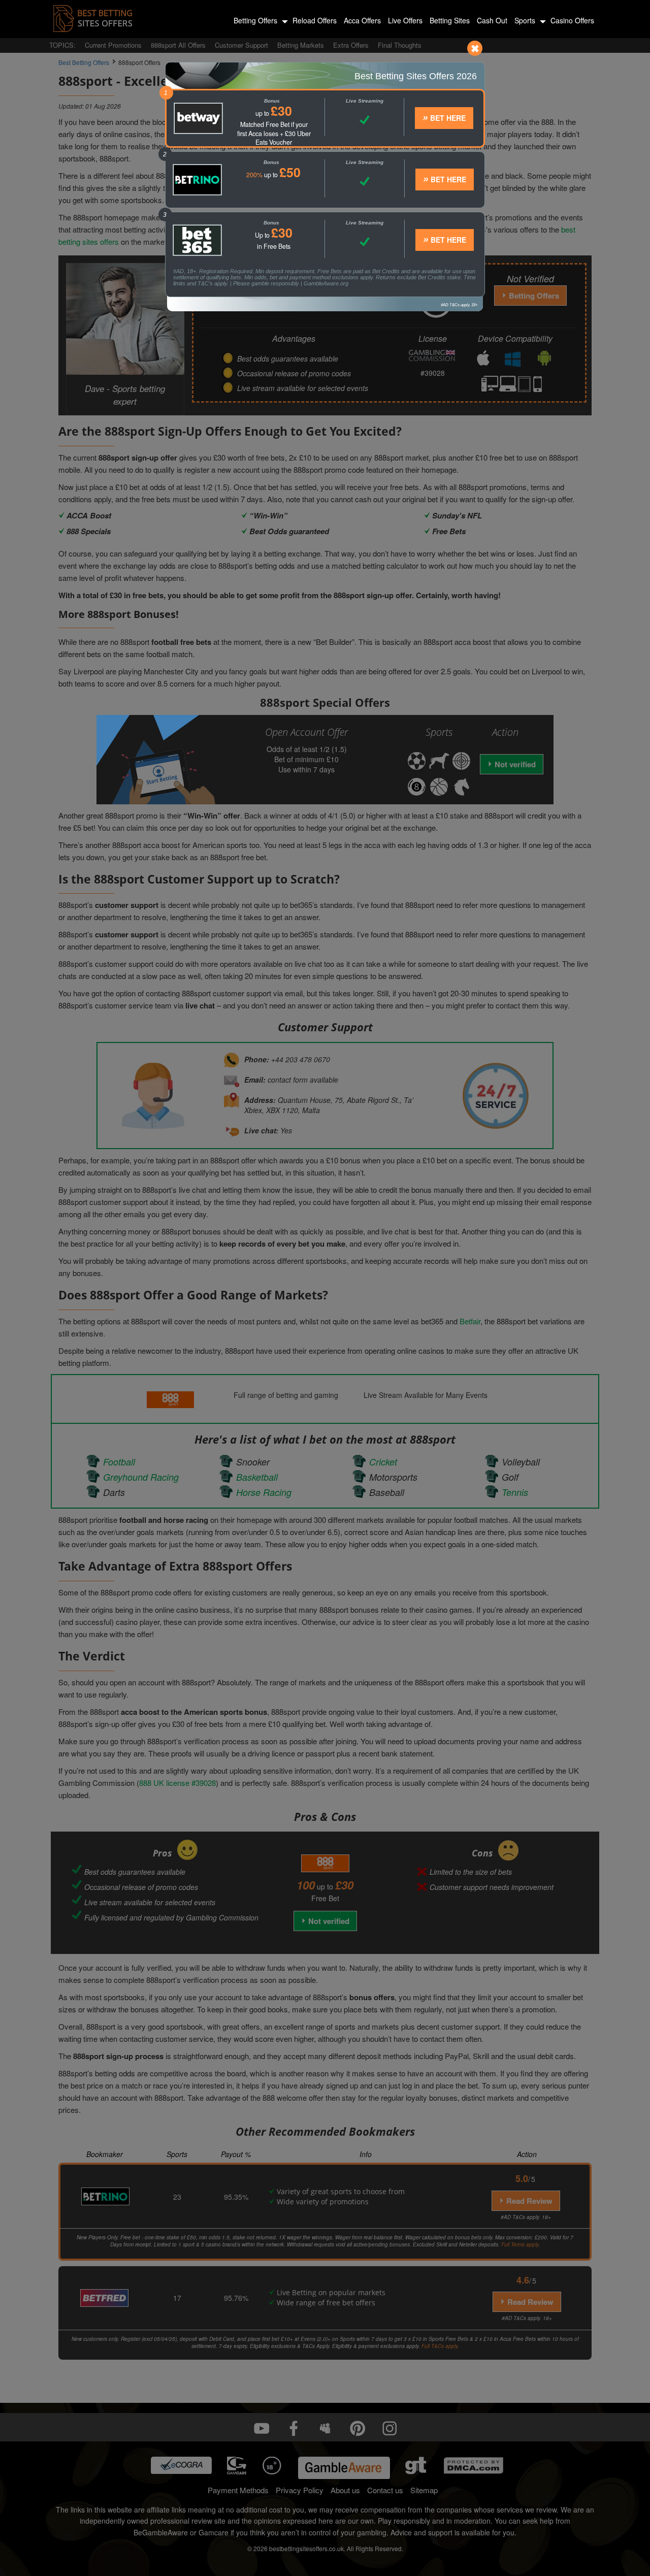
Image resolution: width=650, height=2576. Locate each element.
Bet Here (447, 118)
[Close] (475, 48)
